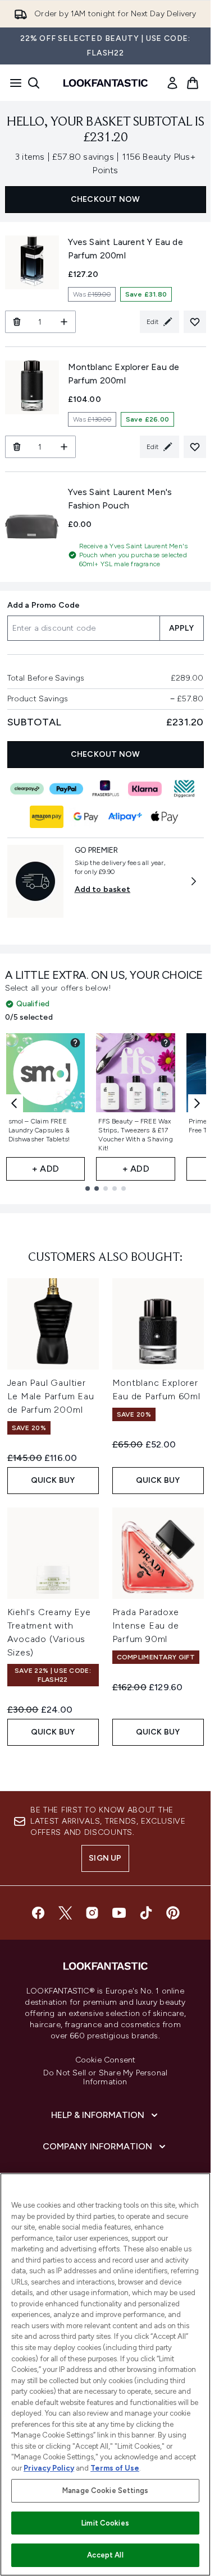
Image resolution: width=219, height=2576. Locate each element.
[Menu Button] (12, 83)
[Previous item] (14, 1103)
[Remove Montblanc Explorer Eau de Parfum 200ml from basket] (17, 447)
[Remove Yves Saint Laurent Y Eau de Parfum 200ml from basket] (17, 322)
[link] (172, 83)
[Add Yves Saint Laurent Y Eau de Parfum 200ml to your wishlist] (195, 322)
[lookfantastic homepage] (106, 83)
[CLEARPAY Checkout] (27, 789)
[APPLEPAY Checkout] (165, 817)
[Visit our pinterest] (173, 1913)
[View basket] (193, 83)
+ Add (45, 1169)
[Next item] (197, 1103)
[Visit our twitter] (65, 1913)
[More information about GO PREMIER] (194, 881)
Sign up (105, 1858)
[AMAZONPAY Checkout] (47, 817)
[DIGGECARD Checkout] (184, 789)
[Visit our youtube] (119, 1913)
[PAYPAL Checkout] (66, 789)
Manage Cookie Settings (105, 2491)
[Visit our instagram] (92, 1913)
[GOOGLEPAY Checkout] (86, 817)
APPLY (182, 628)
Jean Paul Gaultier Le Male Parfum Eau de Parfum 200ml (51, 1396)
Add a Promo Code (44, 605)
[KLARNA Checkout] (145, 789)
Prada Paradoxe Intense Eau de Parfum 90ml (146, 1625)
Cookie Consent (106, 2060)
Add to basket (103, 889)
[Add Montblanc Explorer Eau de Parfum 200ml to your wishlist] (195, 447)
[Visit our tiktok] (146, 1913)
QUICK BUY (53, 1480)
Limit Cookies (105, 2523)
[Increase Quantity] (64, 322)
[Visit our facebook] (38, 1913)
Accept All (105, 2555)
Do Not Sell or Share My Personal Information (105, 2078)
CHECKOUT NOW (105, 199)
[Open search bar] (34, 83)
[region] (105, 2374)
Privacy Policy (49, 2468)
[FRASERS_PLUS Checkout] (106, 789)
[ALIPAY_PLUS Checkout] (125, 817)
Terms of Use (115, 2468)
